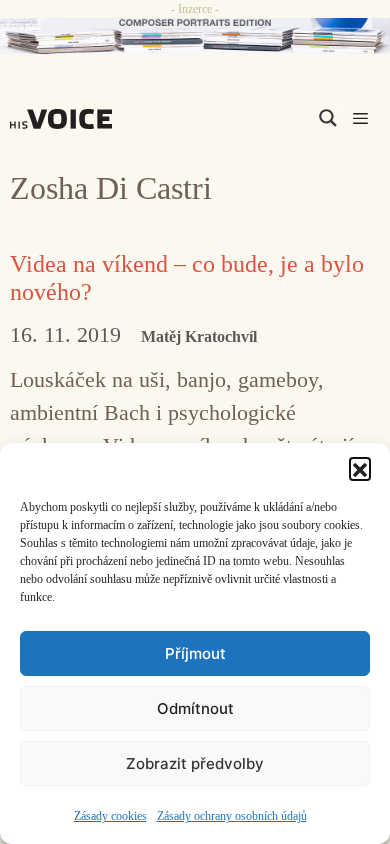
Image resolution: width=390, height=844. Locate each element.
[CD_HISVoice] (195, 36)
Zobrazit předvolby (195, 763)
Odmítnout (195, 708)
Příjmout (195, 653)
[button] (360, 468)
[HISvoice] (66, 119)
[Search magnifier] (328, 118)
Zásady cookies (110, 816)
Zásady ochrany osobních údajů (232, 816)
